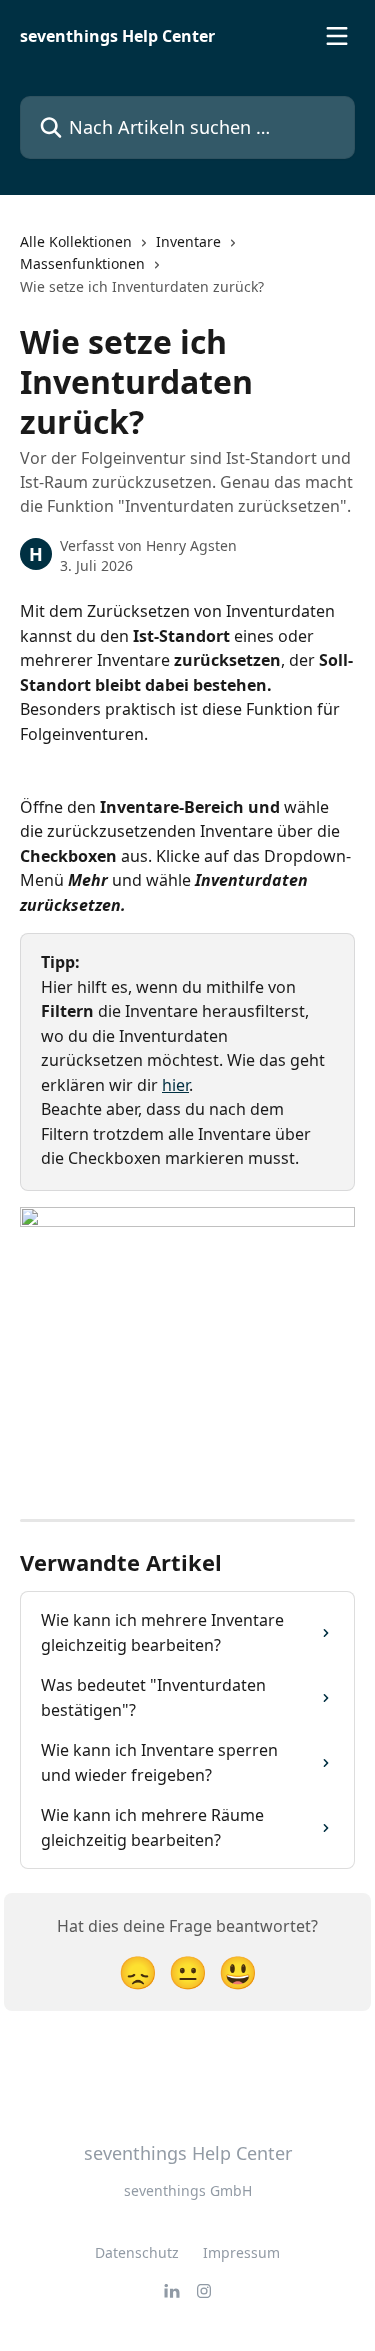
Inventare (188, 241)
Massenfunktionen (82, 263)
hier (175, 1085)
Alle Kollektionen (76, 241)
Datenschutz (137, 2252)
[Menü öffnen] (337, 36)
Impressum (241, 2252)
